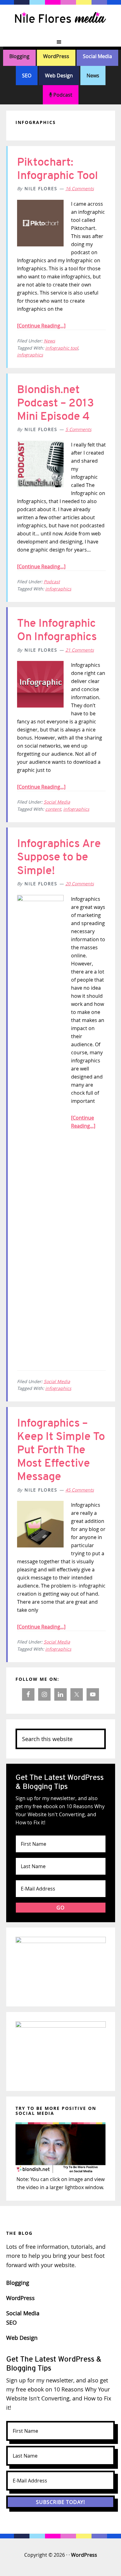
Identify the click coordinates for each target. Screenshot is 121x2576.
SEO (27, 76)
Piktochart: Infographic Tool (58, 169)
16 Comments (80, 188)
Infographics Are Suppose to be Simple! (59, 857)
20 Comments (80, 884)
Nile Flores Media (60, 19)
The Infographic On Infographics (57, 630)
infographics (30, 355)
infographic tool (62, 348)
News (93, 76)
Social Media (97, 56)
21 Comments (80, 650)
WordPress (56, 56)
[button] (60, 42)
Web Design (59, 76)
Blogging (19, 56)
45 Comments (80, 1490)
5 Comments (78, 429)
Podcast (62, 95)
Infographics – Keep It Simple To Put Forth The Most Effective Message (61, 1450)
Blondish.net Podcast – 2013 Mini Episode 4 (56, 403)
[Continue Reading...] (41, 326)
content (53, 809)
